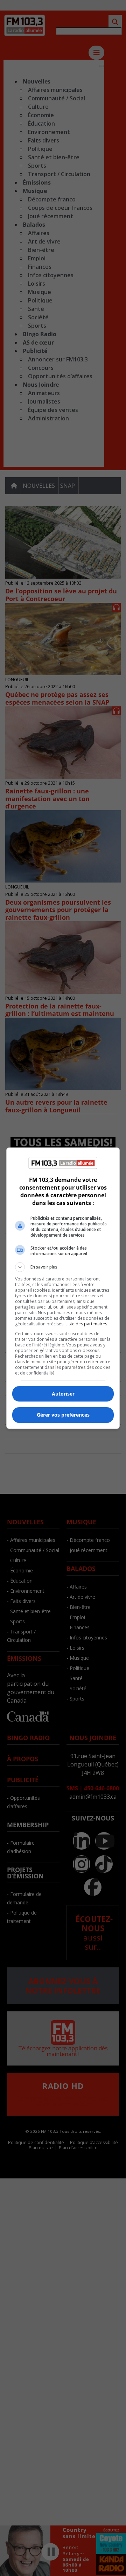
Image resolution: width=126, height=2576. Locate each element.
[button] (63, 1267)
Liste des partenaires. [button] (87, 1324)
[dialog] (63, 1288)
